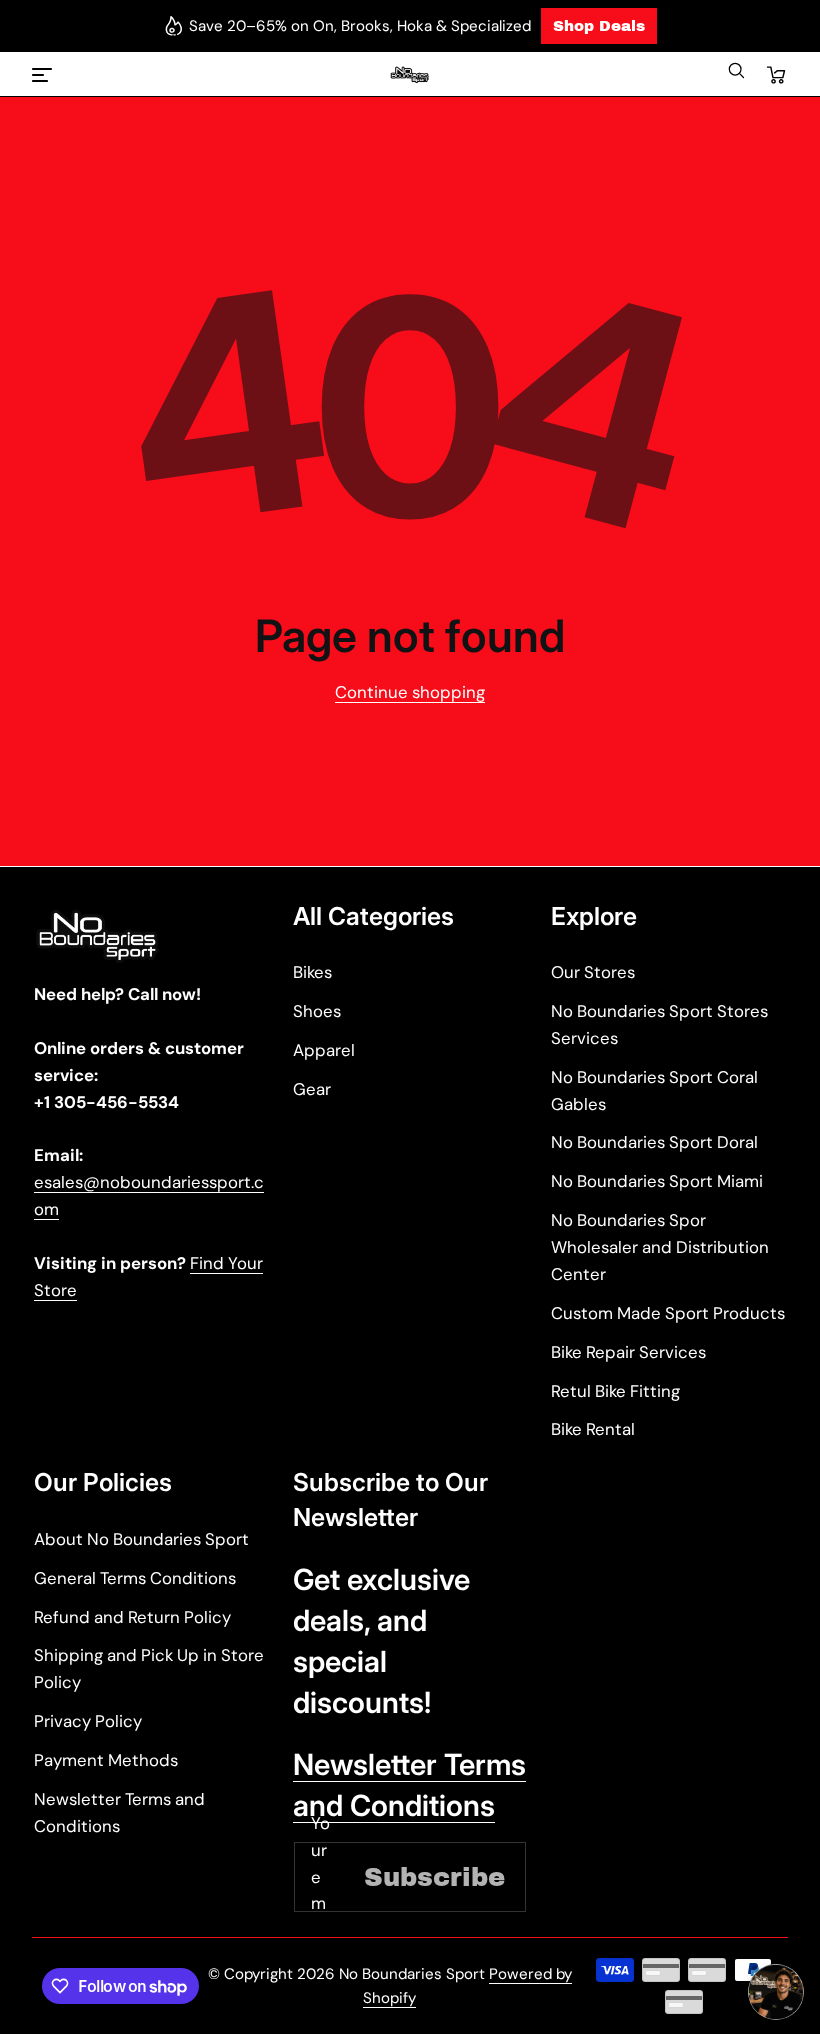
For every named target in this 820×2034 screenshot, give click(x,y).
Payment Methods (106, 1760)
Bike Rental (593, 1429)
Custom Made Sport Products (668, 1313)
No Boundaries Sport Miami (657, 1181)
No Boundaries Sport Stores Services (659, 1024)
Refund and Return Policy (132, 1617)
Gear (312, 1089)
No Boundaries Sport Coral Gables (654, 1090)
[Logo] (409, 75)
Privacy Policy (88, 1721)
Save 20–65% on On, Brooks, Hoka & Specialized (360, 26)
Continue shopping (410, 692)
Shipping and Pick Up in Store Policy (149, 1668)
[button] (736, 75)
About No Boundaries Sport (141, 1539)
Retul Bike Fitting (615, 1391)
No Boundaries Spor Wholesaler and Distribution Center (660, 1247)
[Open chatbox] (776, 1992)
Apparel (324, 1050)
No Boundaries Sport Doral (654, 1142)
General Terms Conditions (135, 1578)
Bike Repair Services (628, 1352)
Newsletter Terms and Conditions (119, 1812)
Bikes (312, 972)
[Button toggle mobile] (44, 75)
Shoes (317, 1011)
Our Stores (593, 972)
